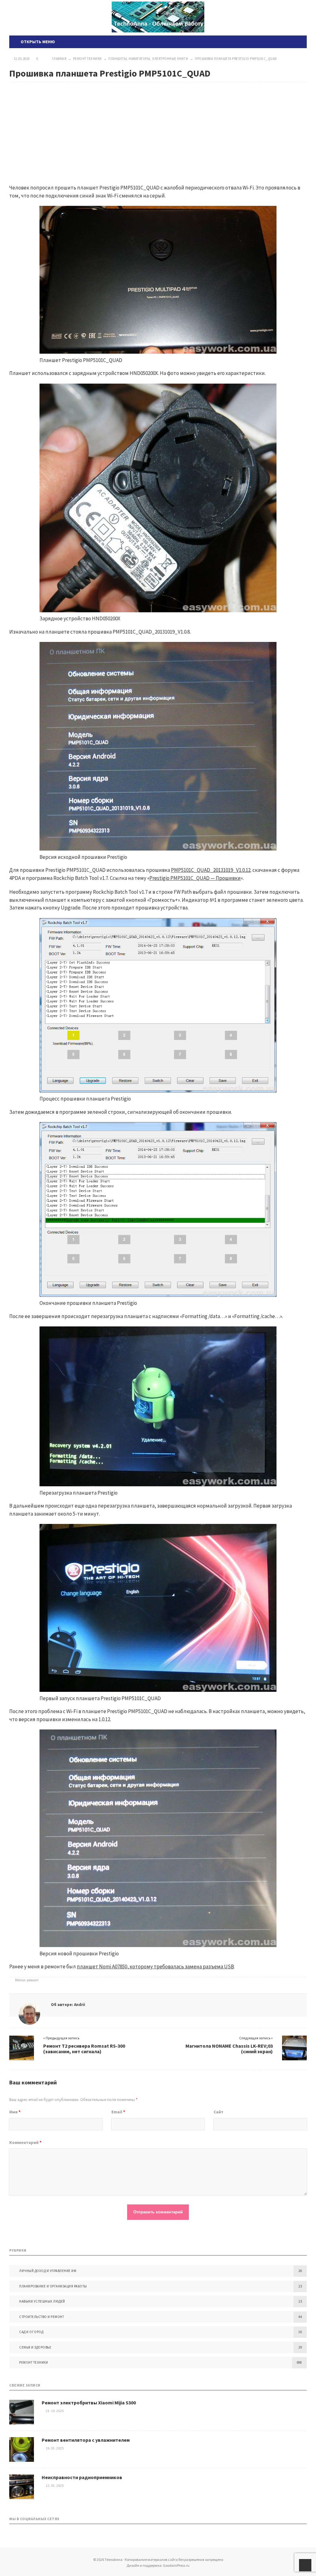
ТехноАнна (158, 17)
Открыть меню (37, 42)
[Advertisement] (158, 128)
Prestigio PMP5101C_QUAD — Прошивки (195, 878)
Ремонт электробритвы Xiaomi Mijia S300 (89, 2403)
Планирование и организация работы (53, 2286)
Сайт (218, 2112)
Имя (15, 2112)
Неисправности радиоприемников (82, 2477)
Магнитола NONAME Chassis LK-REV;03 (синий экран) (229, 2049)
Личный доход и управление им (48, 2271)
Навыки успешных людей (42, 2301)
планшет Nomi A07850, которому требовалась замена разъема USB (155, 1966)
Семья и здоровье (35, 2347)
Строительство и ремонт (42, 2317)
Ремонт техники (33, 2362)
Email (118, 2112)
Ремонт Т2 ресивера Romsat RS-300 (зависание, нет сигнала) (84, 2049)
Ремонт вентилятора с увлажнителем (86, 2440)
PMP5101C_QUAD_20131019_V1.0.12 (211, 870)
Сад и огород (31, 2332)
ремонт (33, 1980)
